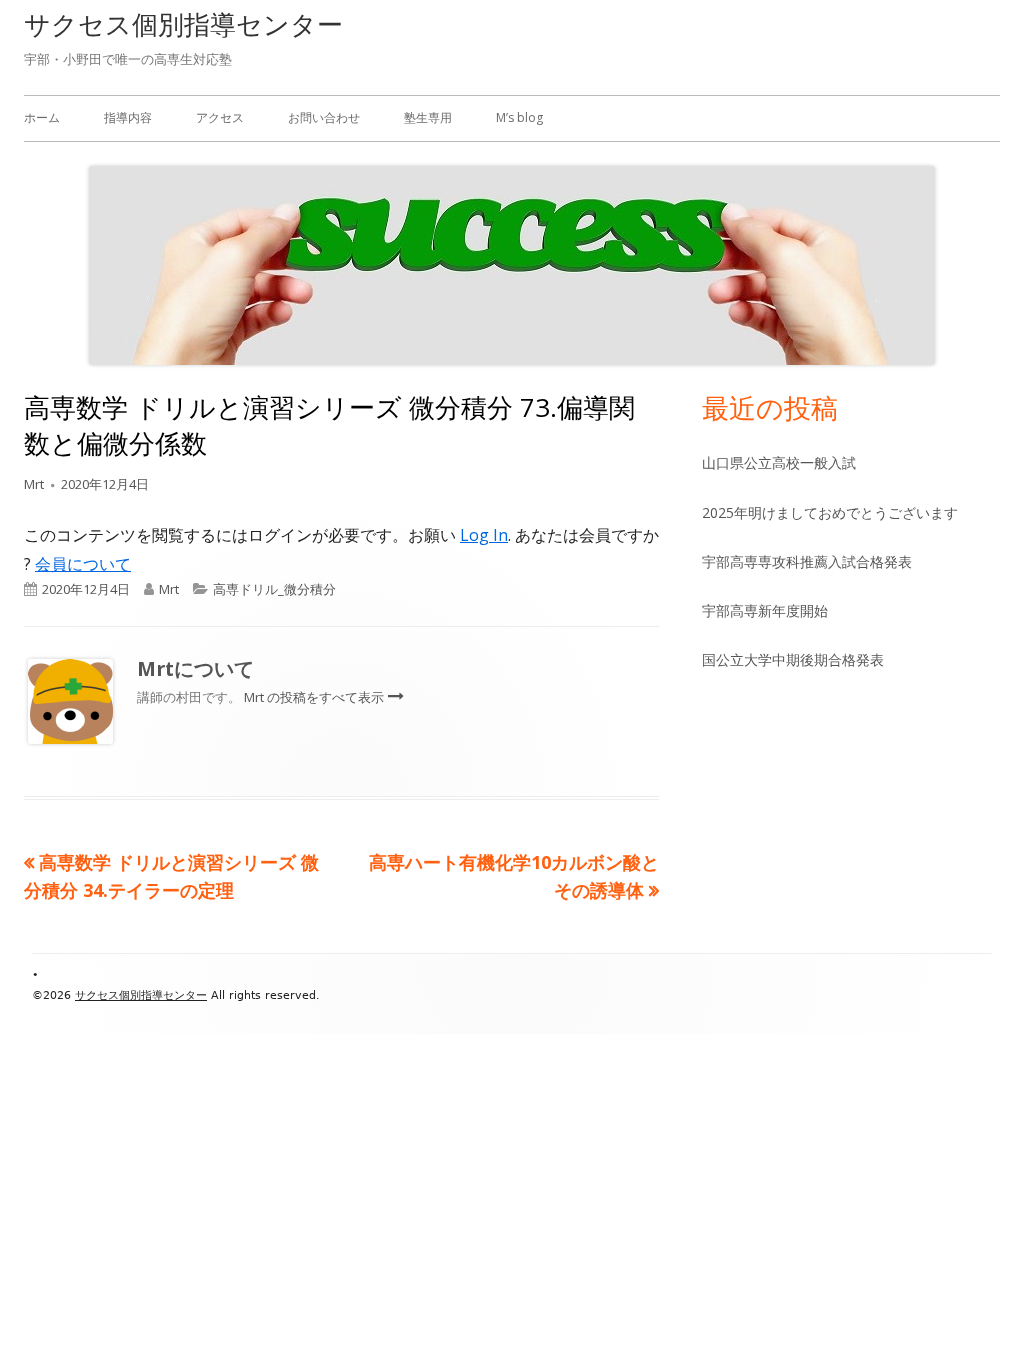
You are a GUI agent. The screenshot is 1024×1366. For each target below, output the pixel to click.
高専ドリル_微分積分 (274, 589)
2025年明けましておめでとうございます (830, 512)
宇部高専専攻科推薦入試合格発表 (807, 561)
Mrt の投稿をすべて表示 (315, 697)
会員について (83, 564)
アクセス (220, 117)
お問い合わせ (324, 117)
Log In (484, 535)
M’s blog (519, 117)
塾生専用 (428, 117)
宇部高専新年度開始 (765, 610)
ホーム (42, 117)
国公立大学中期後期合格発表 (793, 659)
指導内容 (128, 117)
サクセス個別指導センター (183, 24)
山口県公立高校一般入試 (779, 462)
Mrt (34, 484)
